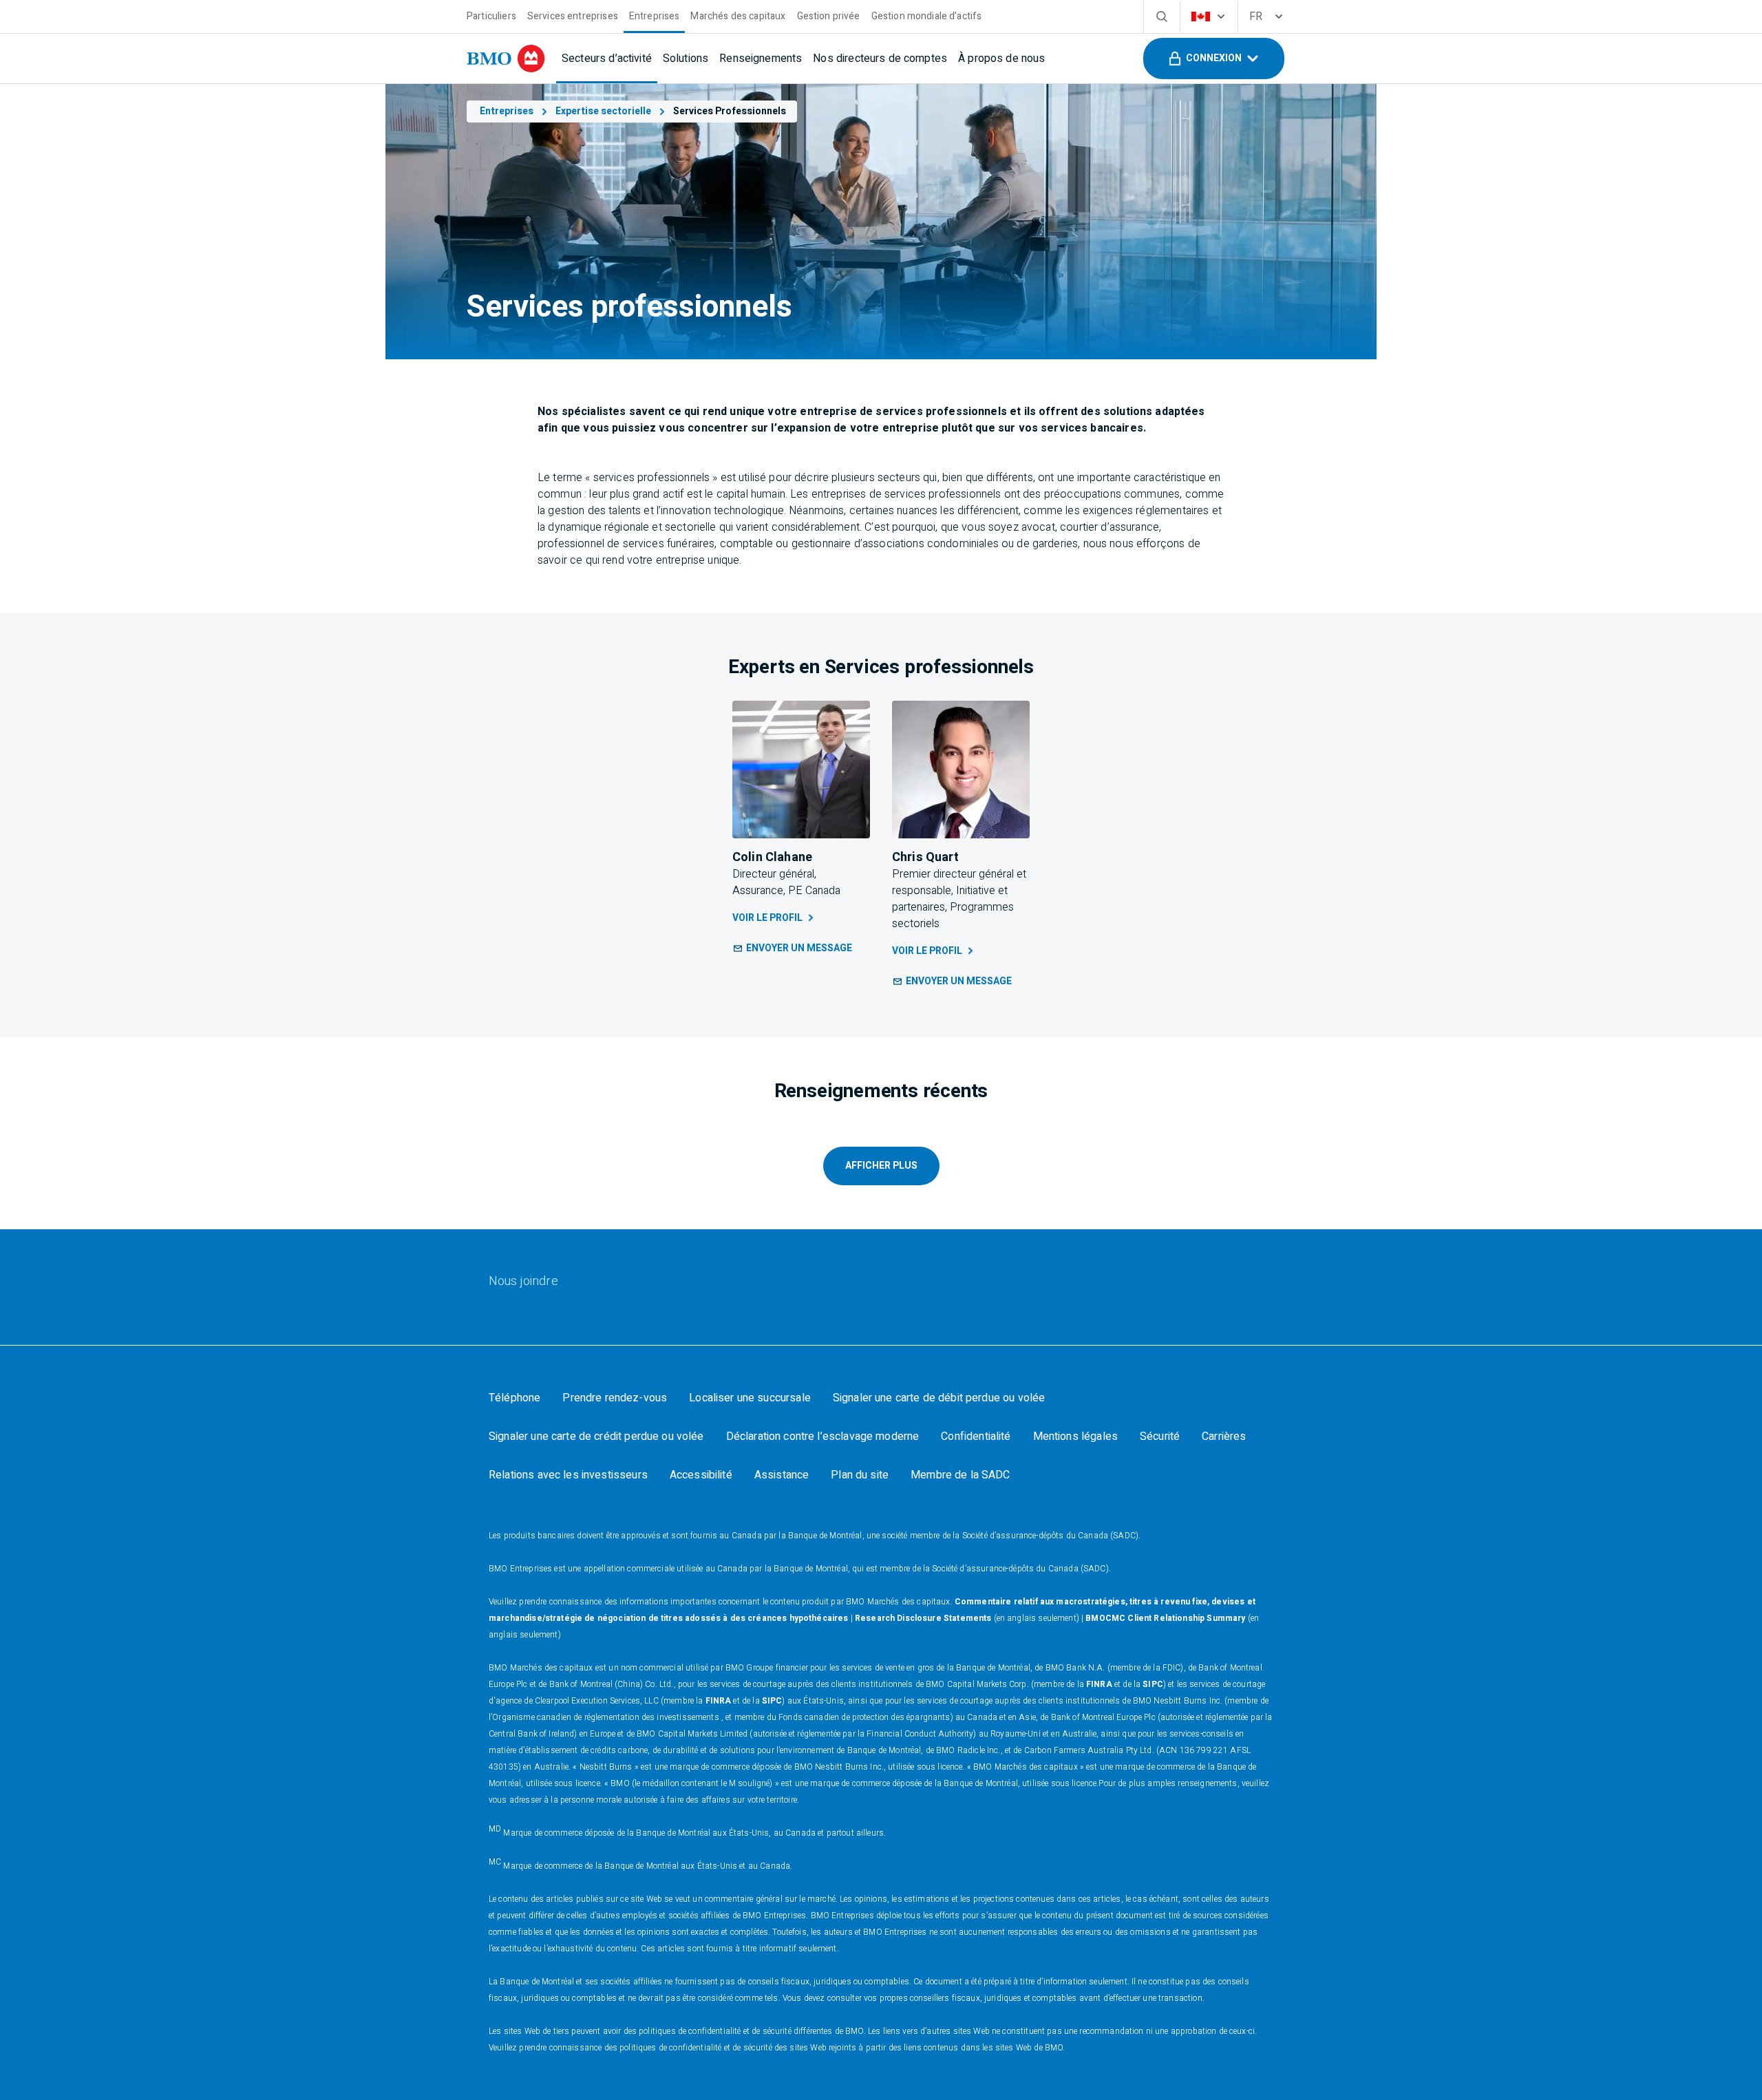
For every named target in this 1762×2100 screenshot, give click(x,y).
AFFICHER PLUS (881, 1166)
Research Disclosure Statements (923, 1618)
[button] (1214, 59)
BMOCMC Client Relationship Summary (1165, 1618)
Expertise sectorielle (603, 111)
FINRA (1099, 1684)
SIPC (1153, 1684)
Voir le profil (767, 918)
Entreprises (507, 111)
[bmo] (506, 59)
